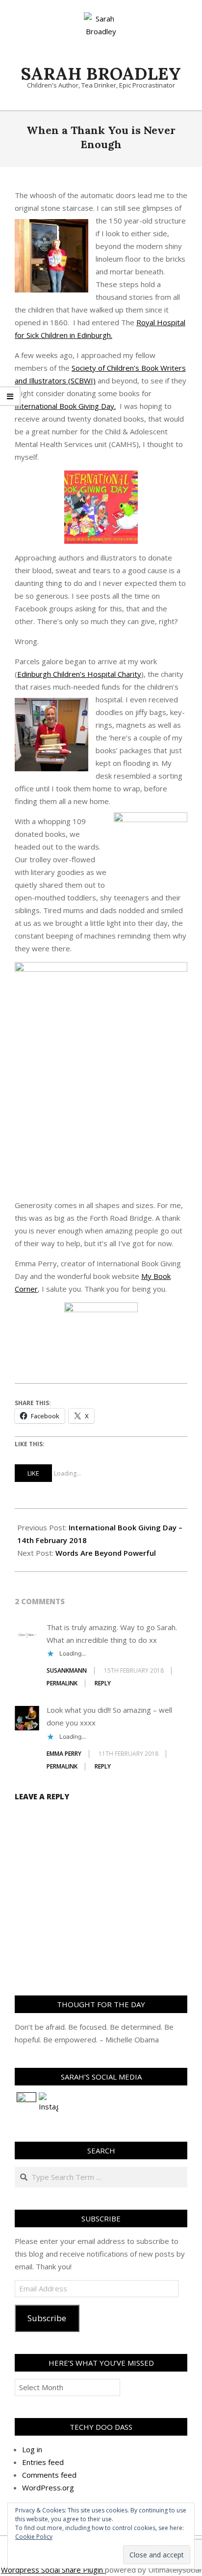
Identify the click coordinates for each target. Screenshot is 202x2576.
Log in (32, 2449)
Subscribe (47, 2318)
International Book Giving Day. (65, 406)
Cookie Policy (34, 2537)
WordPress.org (48, 2487)
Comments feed (49, 2475)
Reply (103, 1683)
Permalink (62, 1683)
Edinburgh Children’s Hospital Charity (79, 674)
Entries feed (43, 2462)
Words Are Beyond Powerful (106, 1553)
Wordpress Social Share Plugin (53, 2570)
